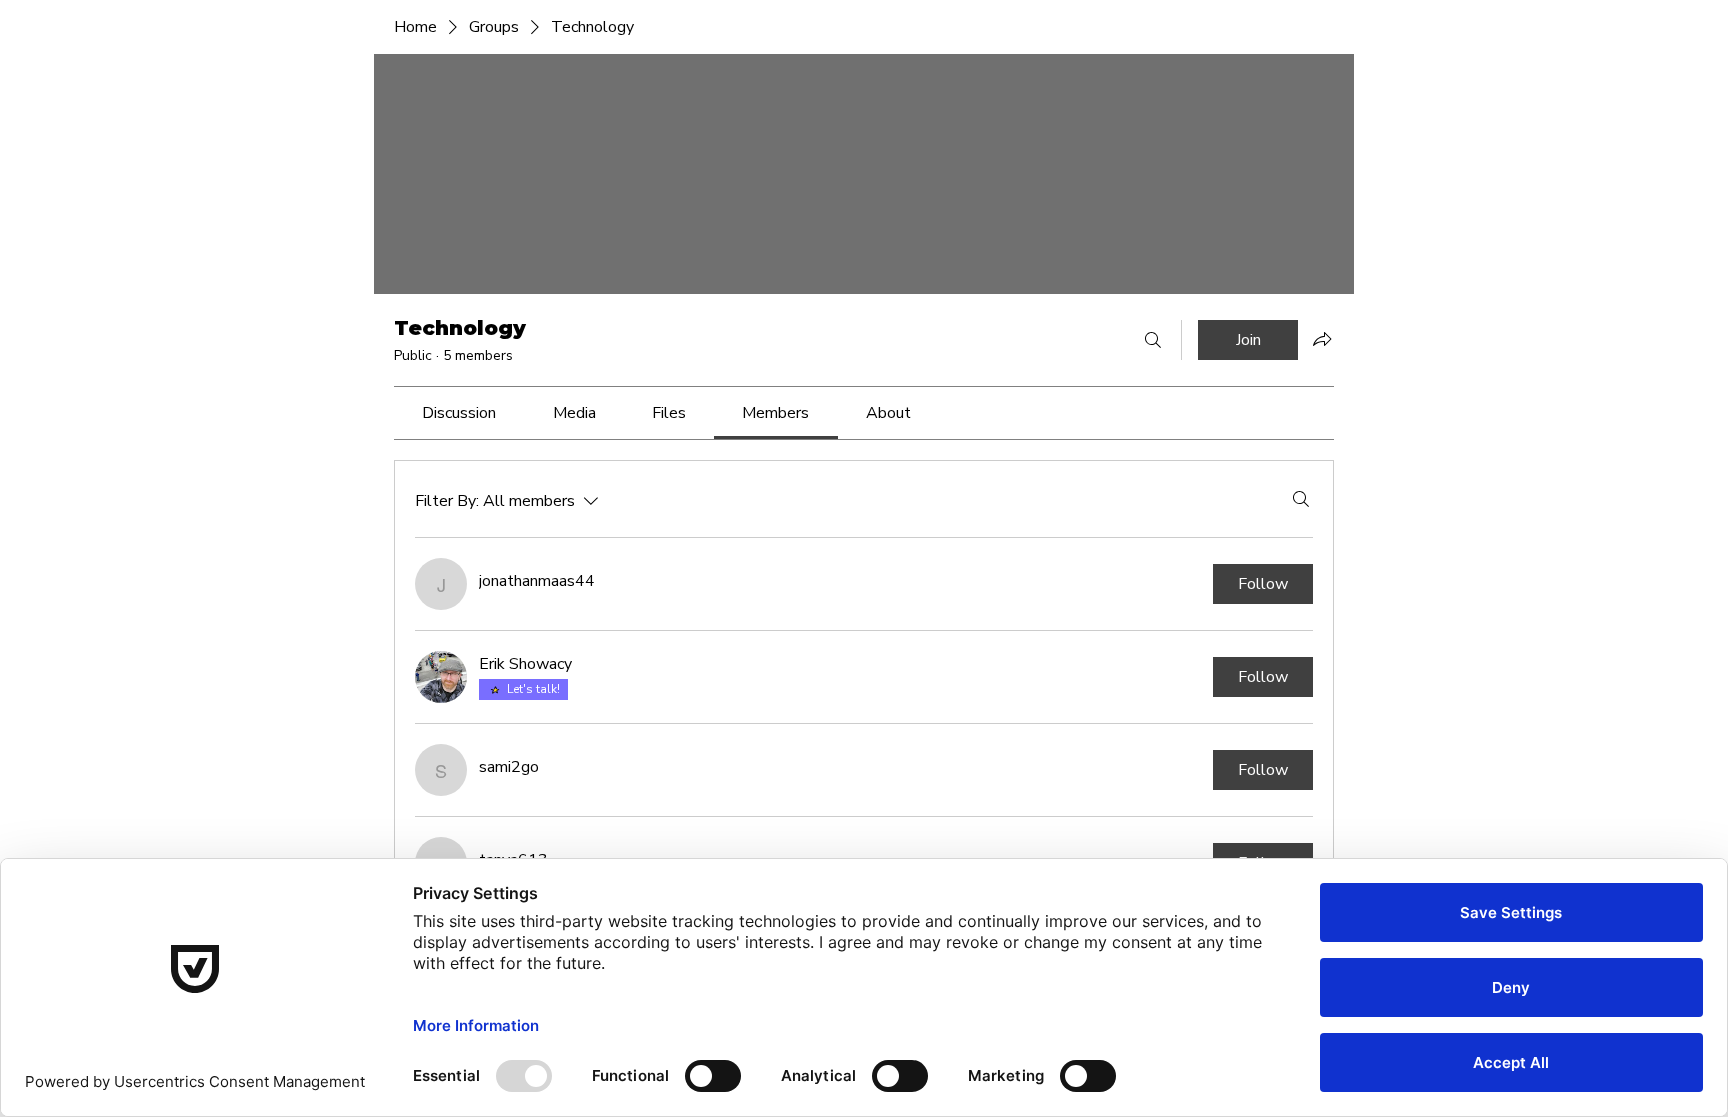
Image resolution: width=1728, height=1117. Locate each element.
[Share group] (1322, 339)
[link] (459, 413)
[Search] (1153, 340)
